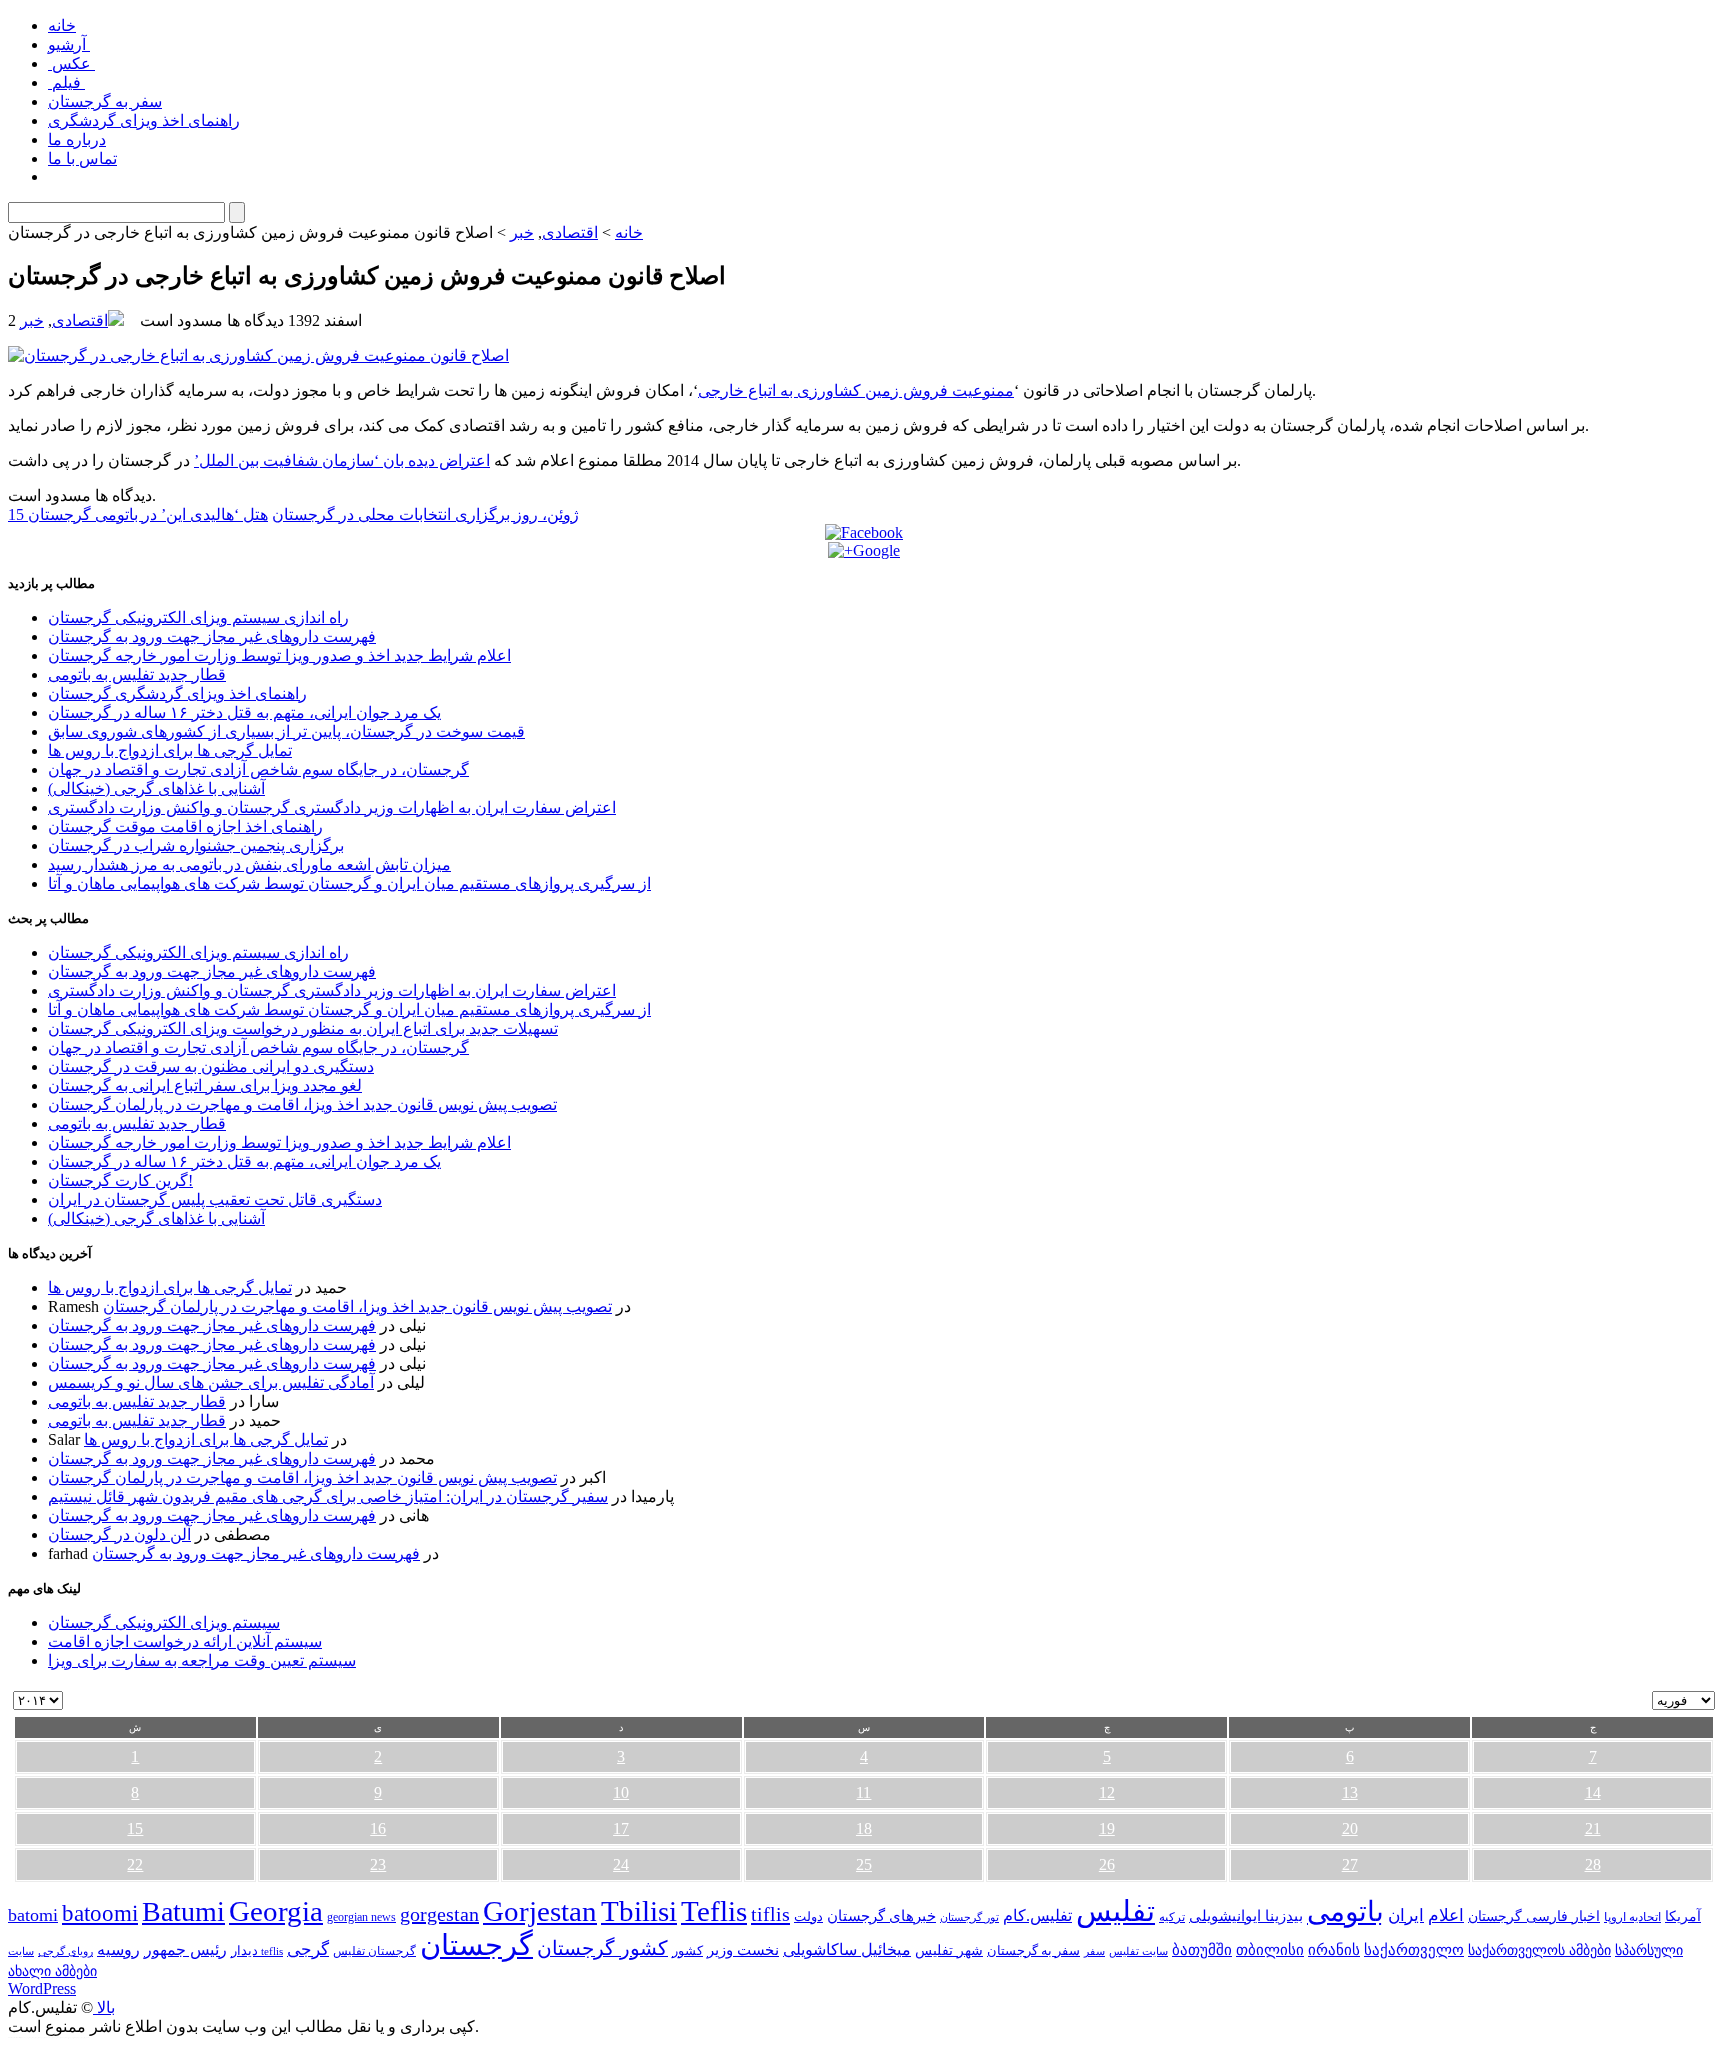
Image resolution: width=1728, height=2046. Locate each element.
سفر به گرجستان (105, 101)
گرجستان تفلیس (374, 1951)
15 (135, 1828)
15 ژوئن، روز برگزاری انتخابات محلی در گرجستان (293, 514)
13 (1350, 1792)
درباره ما (77, 139)
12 (1107, 1792)
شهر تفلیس (949, 1950)
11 (863, 1792)
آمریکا (1683, 1916)
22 (135, 1864)
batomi (33, 1915)
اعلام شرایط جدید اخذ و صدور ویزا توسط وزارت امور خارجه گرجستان (279, 655)
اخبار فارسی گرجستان (1534, 1916)
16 (378, 1828)
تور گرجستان (969, 1917)
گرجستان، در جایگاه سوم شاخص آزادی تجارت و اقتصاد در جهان (258, 769)
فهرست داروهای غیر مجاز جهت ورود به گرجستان (212, 636)
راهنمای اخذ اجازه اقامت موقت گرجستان (185, 826)
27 (1350, 1864)
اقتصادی (570, 232)
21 (1593, 1828)
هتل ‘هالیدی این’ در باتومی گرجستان (148, 514)
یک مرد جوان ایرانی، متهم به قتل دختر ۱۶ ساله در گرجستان (244, 712)
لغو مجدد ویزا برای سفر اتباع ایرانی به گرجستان (205, 1085)
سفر (1094, 1951)
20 (1350, 1828)
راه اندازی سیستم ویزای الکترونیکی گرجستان (198, 617)
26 (1107, 1864)
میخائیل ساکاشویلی (847, 1949)
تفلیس (1115, 1911)
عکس (71, 63)
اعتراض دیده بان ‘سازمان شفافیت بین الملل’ (342, 460)
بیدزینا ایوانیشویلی (1246, 1915)
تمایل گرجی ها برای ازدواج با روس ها (170, 750)
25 (864, 1864)
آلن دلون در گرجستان (119, 1534)
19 (1107, 1828)
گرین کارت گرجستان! (120, 1180)
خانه (62, 25)
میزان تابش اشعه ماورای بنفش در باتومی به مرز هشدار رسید (249, 864)
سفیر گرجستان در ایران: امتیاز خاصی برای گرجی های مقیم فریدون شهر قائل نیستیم (328, 1496)
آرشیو (69, 44)
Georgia (276, 1911)
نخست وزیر (743, 1949)
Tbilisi (639, 1911)
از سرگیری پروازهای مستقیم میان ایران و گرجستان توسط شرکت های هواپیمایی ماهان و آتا (349, 883)
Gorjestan (540, 1911)
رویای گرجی (65, 1951)
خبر (522, 232)
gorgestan (439, 1914)
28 (1593, 1864)
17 (621, 1828)
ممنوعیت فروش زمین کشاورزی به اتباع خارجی (856, 390)
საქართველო (1414, 1950)
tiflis (770, 1914)
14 (1593, 1792)
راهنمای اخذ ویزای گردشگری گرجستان (177, 693)
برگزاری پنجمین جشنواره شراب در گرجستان (196, 845)
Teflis (714, 1911)
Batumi (183, 1911)
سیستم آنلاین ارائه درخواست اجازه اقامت (185, 1641)
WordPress (42, 1988)
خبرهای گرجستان (881, 1915)
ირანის (1334, 1950)
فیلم (66, 82)
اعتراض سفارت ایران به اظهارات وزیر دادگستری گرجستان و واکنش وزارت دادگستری (332, 807)
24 (621, 1864)
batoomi (100, 1913)
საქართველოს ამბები (1539, 1950)
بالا (104, 2007)
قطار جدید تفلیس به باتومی (137, 674)
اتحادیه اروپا (1632, 1917)
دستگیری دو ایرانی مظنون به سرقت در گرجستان (211, 1066)
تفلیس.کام (1037, 1915)
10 (621, 1792)
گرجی (308, 1949)
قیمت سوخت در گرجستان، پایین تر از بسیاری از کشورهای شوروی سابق (286, 731)
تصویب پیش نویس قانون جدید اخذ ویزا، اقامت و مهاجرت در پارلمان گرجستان (302, 1104)
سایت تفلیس (1138, 1951)
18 (864, 1828)
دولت (808, 1916)
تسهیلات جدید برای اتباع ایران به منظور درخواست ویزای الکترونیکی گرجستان (303, 1028)
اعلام (1446, 1915)
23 (378, 1864)
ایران (1406, 1915)
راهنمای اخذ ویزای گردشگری (144, 120)
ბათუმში (1202, 1950)
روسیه (118, 1949)
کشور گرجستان (602, 1948)
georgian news (361, 1917)
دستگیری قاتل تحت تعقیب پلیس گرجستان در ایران (215, 1199)
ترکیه (1172, 1917)
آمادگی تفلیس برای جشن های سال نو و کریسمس (211, 1382)
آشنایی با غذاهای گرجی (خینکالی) (156, 788)
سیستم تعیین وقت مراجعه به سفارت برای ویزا (202, 1660)
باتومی (1345, 1911)
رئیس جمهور (185, 1950)
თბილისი (1270, 1949)
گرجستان (476, 1945)
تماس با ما (82, 158)
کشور (687, 1951)
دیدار (244, 1950)
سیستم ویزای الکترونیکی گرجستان (164, 1622)
